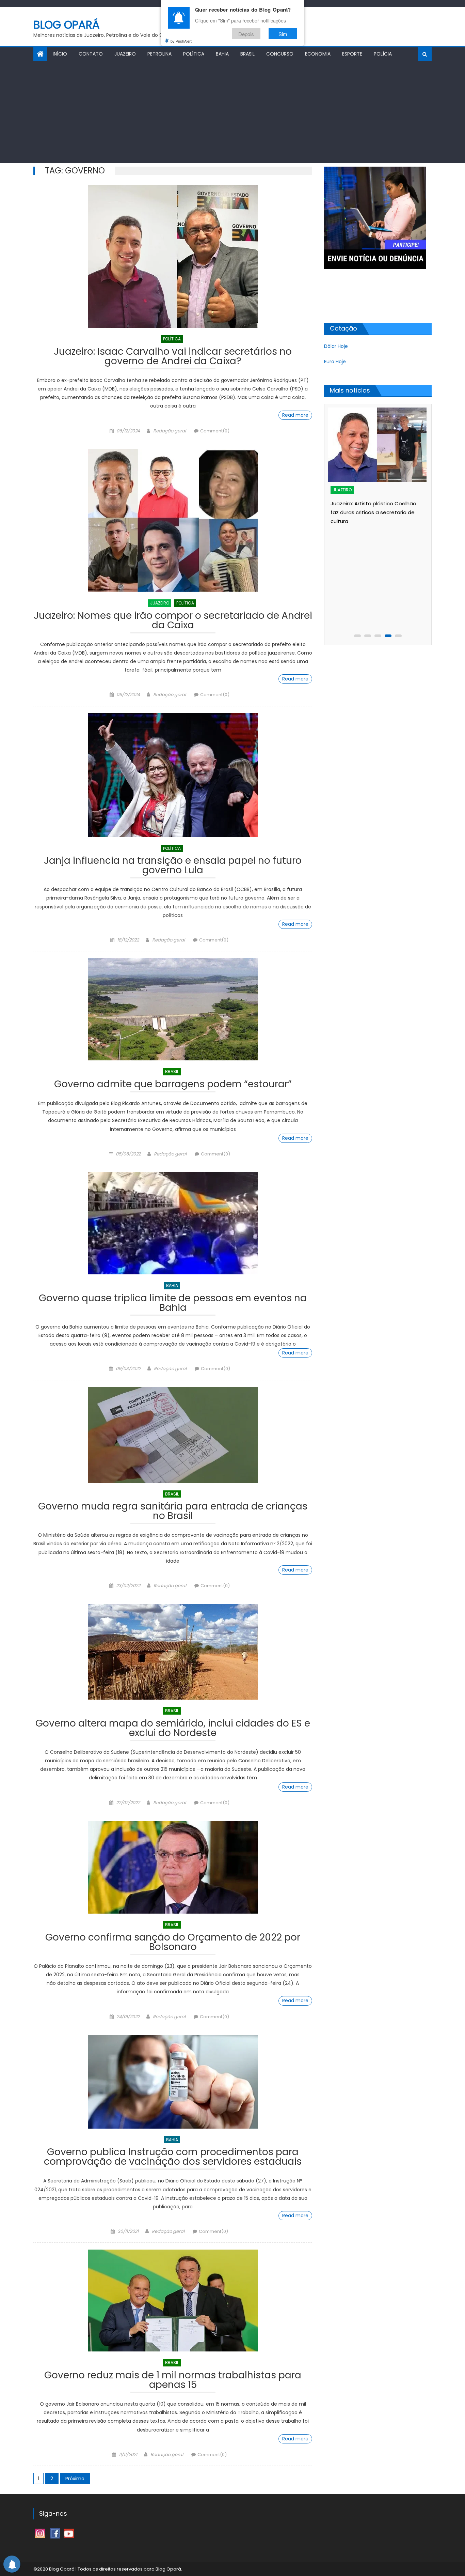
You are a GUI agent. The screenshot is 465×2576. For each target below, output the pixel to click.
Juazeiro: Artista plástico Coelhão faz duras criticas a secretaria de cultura (373, 512)
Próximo (75, 2479)
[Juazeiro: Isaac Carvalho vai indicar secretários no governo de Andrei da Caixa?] (173, 256)
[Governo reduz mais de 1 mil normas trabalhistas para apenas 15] (173, 2301)
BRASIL (247, 54)
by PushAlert (181, 41)
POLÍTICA (194, 54)
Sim (283, 34)
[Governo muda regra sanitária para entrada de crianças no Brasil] (173, 1435)
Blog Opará (67, 25)
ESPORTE (352, 54)
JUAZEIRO (125, 54)
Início (60, 54)
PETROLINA (159, 54)
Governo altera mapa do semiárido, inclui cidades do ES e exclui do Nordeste (173, 1729)
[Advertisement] (233, 112)
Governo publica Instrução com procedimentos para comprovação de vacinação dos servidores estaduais (173, 2158)
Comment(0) (215, 431)
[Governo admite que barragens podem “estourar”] (173, 1009)
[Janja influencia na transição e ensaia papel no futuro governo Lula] (173, 775)
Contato (91, 54)
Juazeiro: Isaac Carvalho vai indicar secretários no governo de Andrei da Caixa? (173, 357)
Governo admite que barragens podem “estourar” (173, 1085)
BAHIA (222, 54)
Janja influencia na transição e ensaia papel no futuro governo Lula (173, 866)
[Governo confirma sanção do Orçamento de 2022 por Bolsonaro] (173, 1867)
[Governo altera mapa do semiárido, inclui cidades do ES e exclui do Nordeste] (173, 1652)
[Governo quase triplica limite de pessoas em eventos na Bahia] (173, 1223)
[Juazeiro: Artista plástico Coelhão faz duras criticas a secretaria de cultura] (377, 445)
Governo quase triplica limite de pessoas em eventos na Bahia (173, 1304)
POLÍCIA (383, 54)
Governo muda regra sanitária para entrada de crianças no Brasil (173, 1512)
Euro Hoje (335, 362)
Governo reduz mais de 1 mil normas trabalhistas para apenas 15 (173, 2381)
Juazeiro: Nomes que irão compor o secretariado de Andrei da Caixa (173, 621)
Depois (246, 34)
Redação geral (170, 431)
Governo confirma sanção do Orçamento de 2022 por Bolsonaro (173, 1943)
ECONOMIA (318, 54)
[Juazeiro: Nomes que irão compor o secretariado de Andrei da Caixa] (173, 520)
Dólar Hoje (336, 346)
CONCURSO (280, 54)
